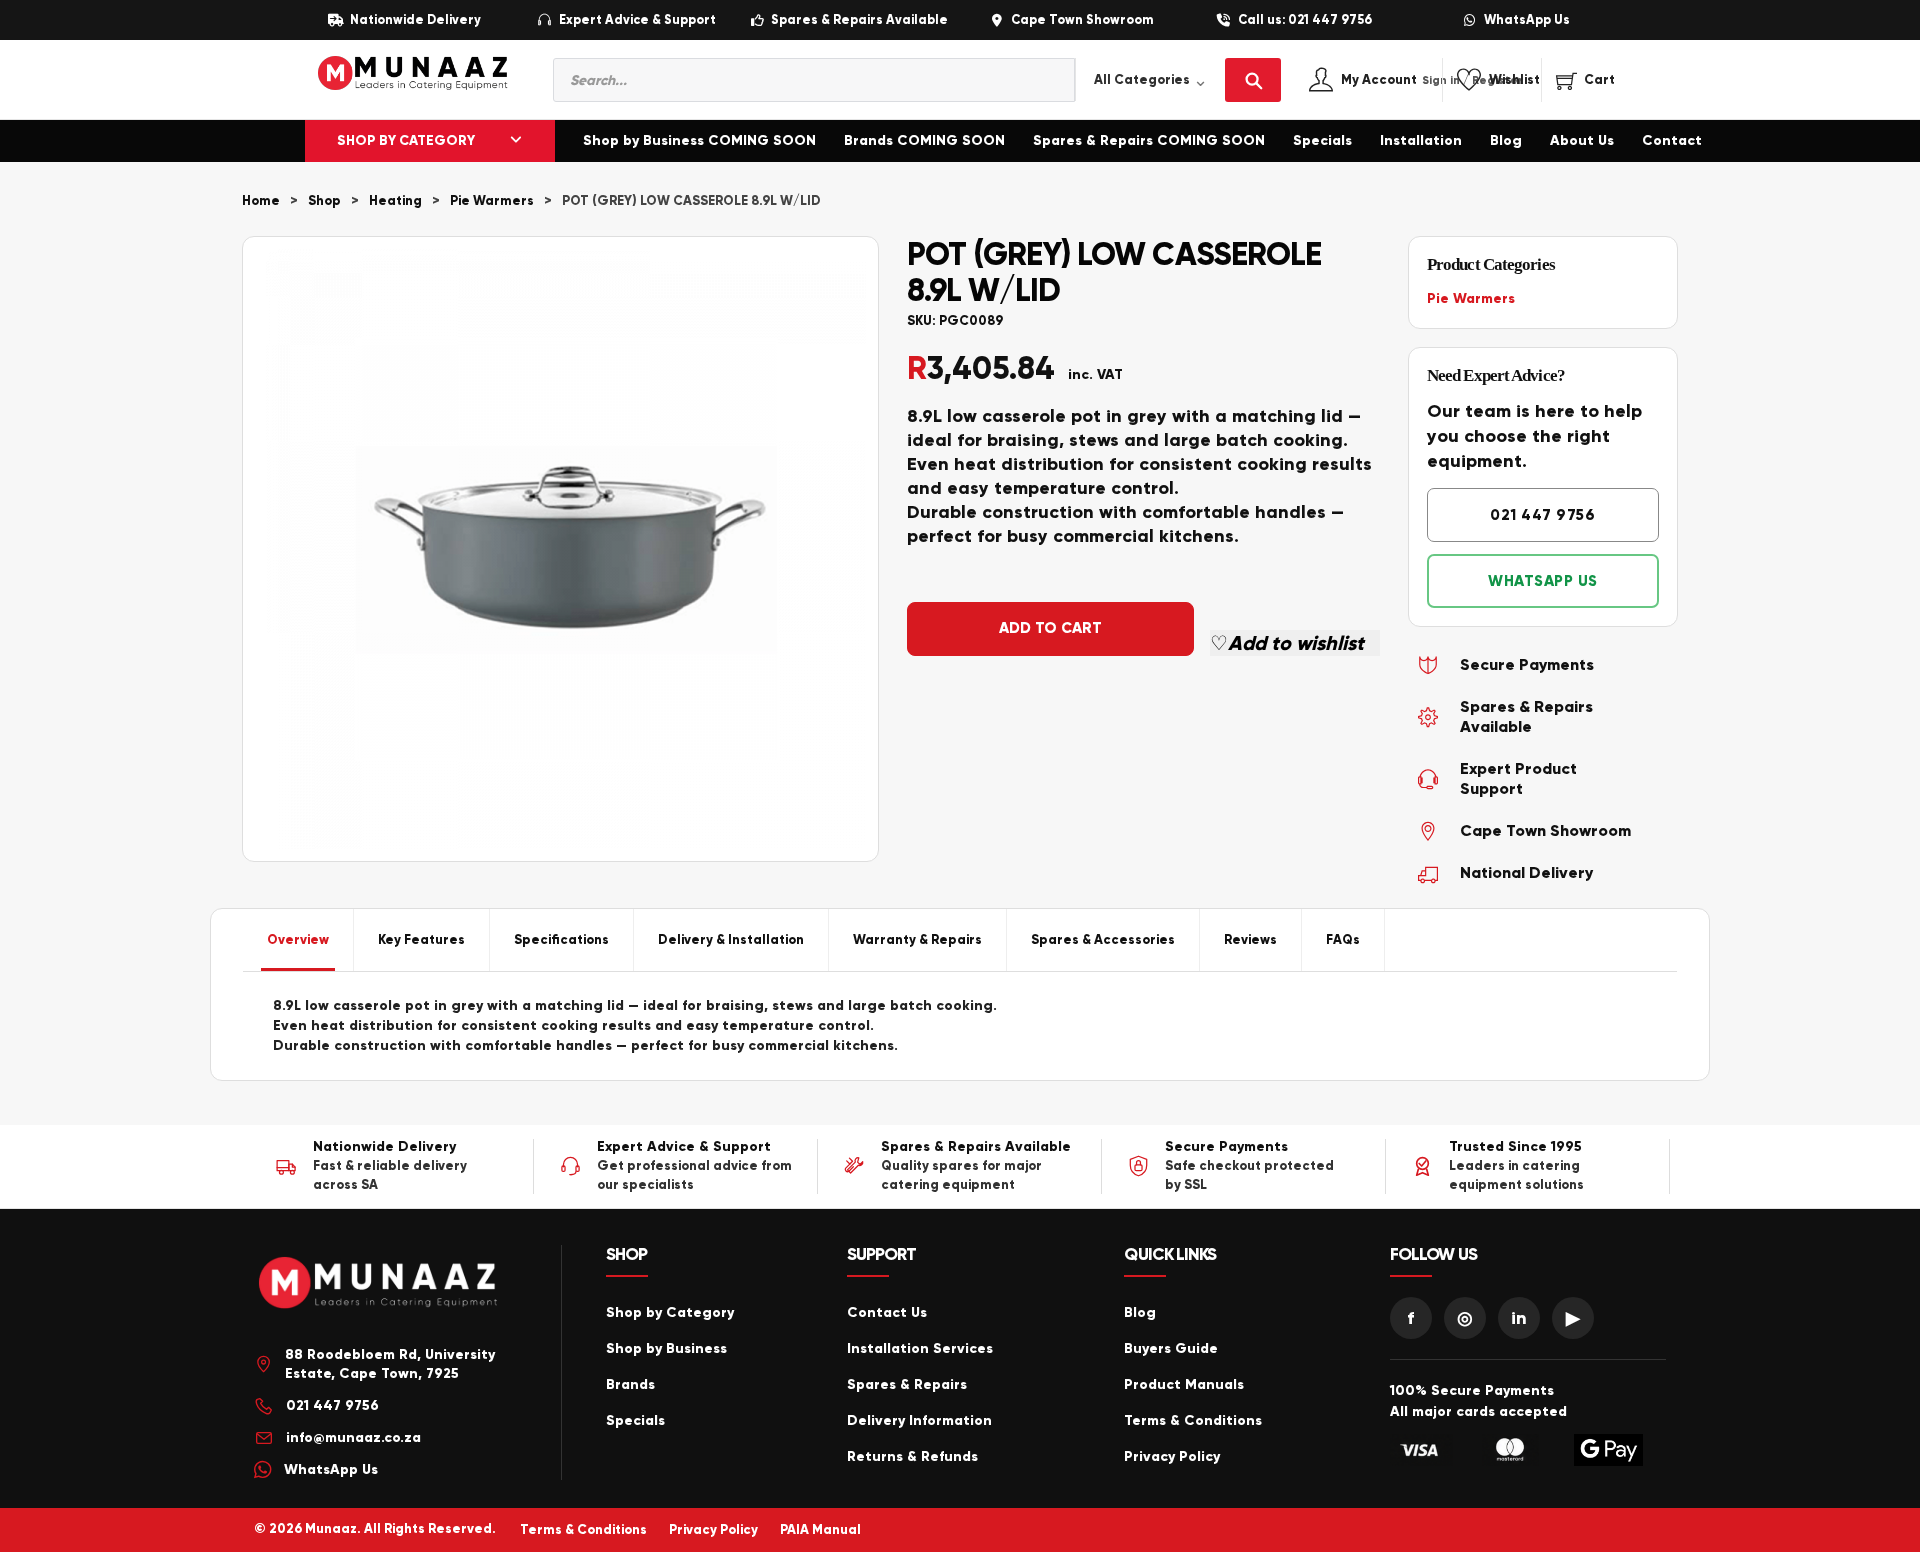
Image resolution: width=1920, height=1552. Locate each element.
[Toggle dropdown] (516, 141)
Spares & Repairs (907, 1384)
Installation (1421, 140)
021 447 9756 (1542, 515)
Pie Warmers (492, 201)
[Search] (1253, 80)
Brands (630, 1384)
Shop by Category (670, 1312)
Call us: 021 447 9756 (1305, 20)
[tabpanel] (960, 1026)
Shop (324, 201)
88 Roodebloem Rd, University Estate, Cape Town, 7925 (390, 1364)
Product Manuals (1184, 1384)
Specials (1322, 140)
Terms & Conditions (1193, 1420)
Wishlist (1514, 80)
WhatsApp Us (1527, 20)
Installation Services (920, 1348)
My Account (1400, 80)
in (1519, 1318)
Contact (1672, 140)
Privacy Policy (1172, 1456)
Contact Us (887, 1312)
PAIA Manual (820, 1530)
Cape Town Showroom (1082, 20)
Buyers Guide (1171, 1348)
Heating (395, 201)
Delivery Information (919, 1420)
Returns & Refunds (912, 1456)
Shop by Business (666, 1348)
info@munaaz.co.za (353, 1437)
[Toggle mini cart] (1585, 80)
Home (261, 201)
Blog (1506, 140)
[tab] (298, 940)
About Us (1582, 140)
